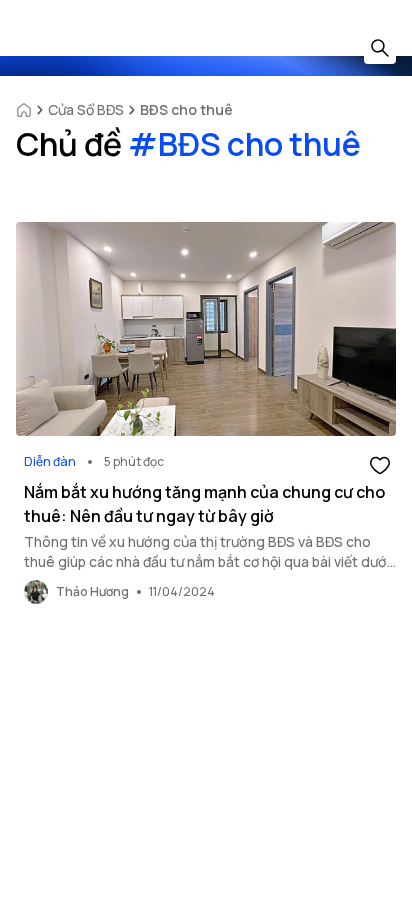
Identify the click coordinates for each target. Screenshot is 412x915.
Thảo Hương (92, 591)
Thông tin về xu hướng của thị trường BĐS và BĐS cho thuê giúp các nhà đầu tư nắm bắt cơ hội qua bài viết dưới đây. (207, 561)
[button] (380, 464)
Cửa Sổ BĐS (86, 109)
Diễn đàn (50, 461)
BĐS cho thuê (186, 109)
